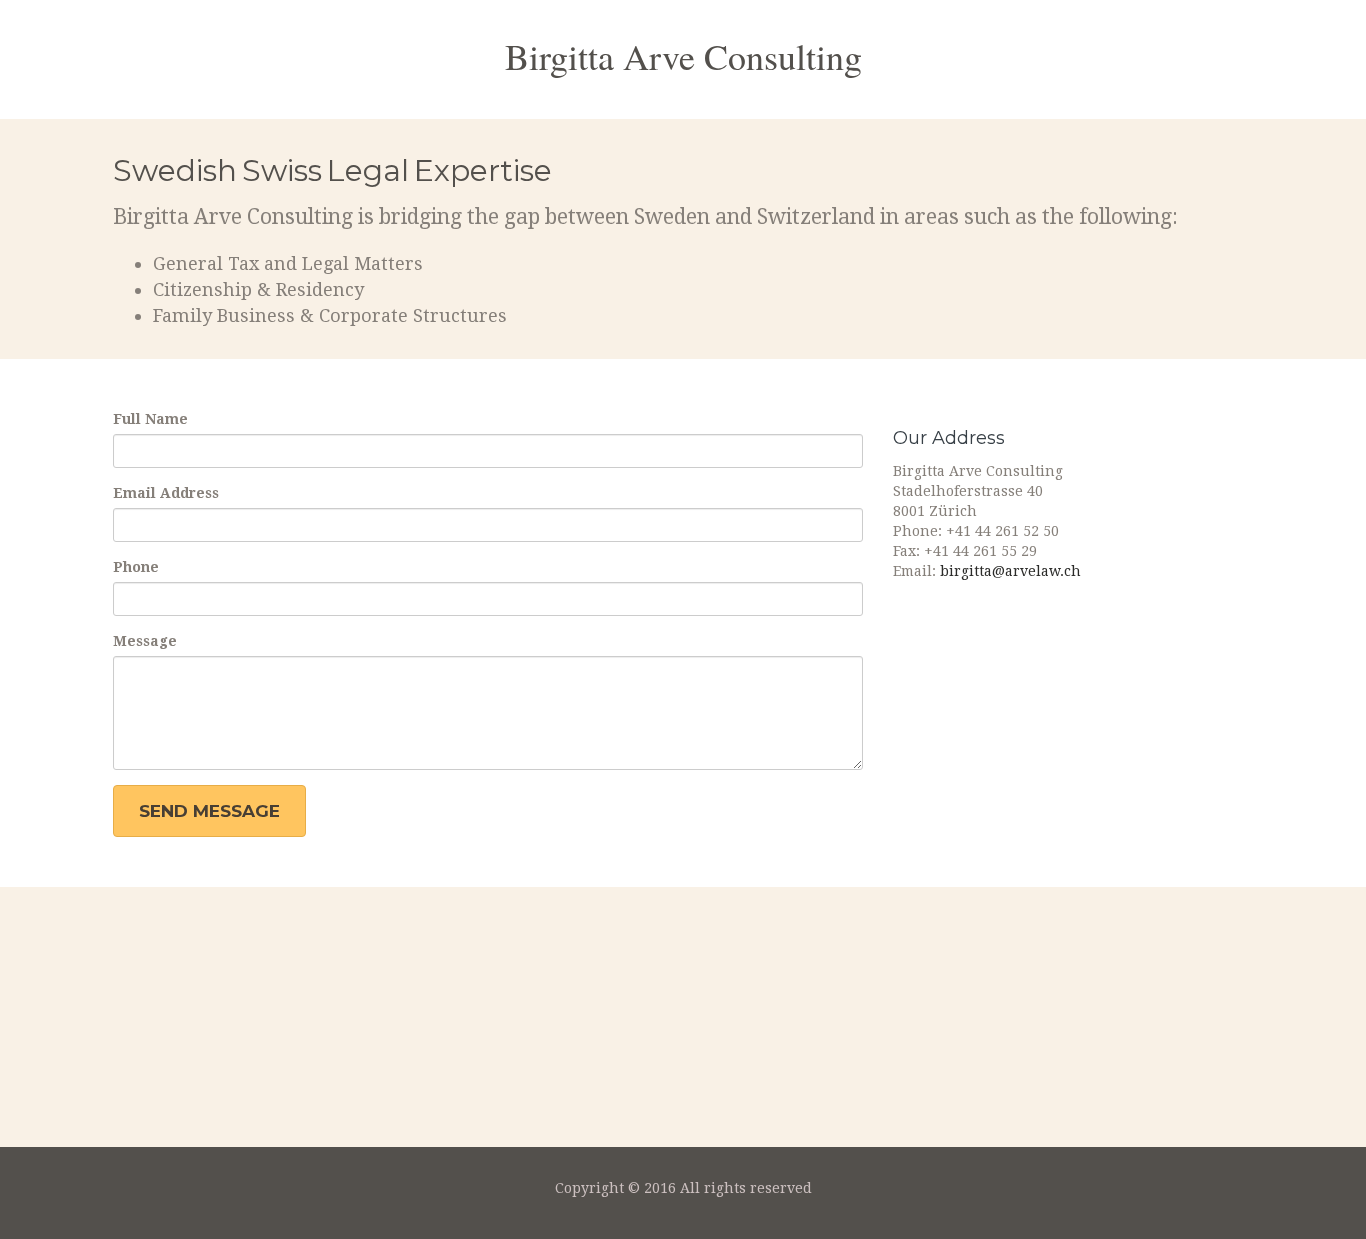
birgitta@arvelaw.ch (1010, 571)
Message (145, 641)
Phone (136, 567)
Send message (209, 811)
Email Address (166, 493)
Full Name (150, 419)
